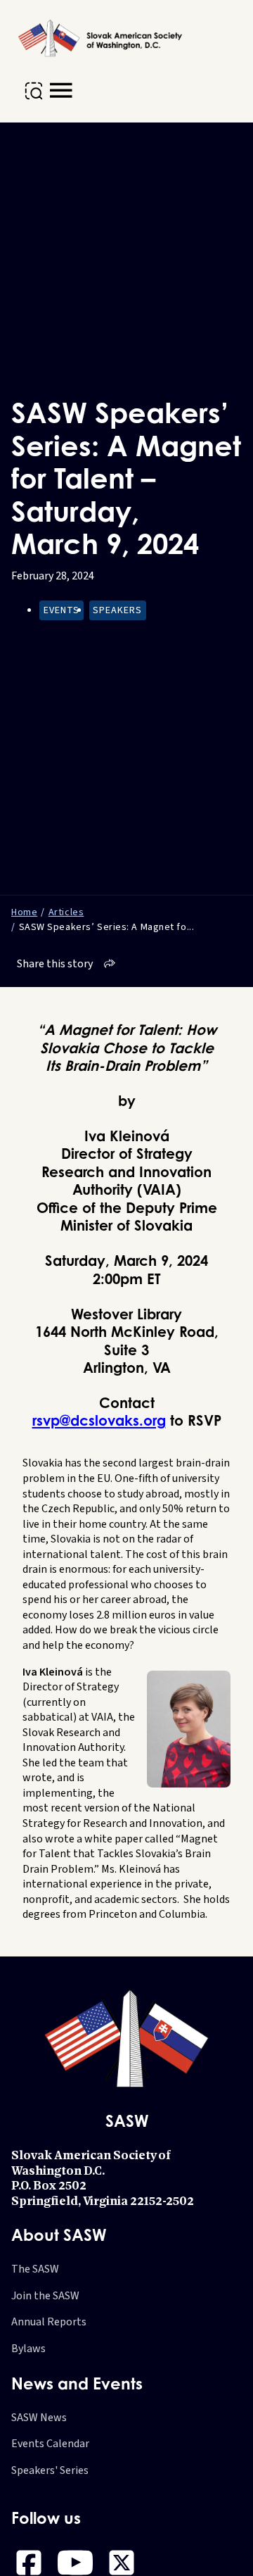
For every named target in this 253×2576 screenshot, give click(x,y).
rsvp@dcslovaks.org (99, 1420)
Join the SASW (45, 2296)
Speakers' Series (50, 2471)
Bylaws (28, 2349)
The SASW (35, 2269)
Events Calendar (50, 2444)
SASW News (39, 2418)
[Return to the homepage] (102, 38)
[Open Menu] (61, 91)
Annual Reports (49, 2322)
